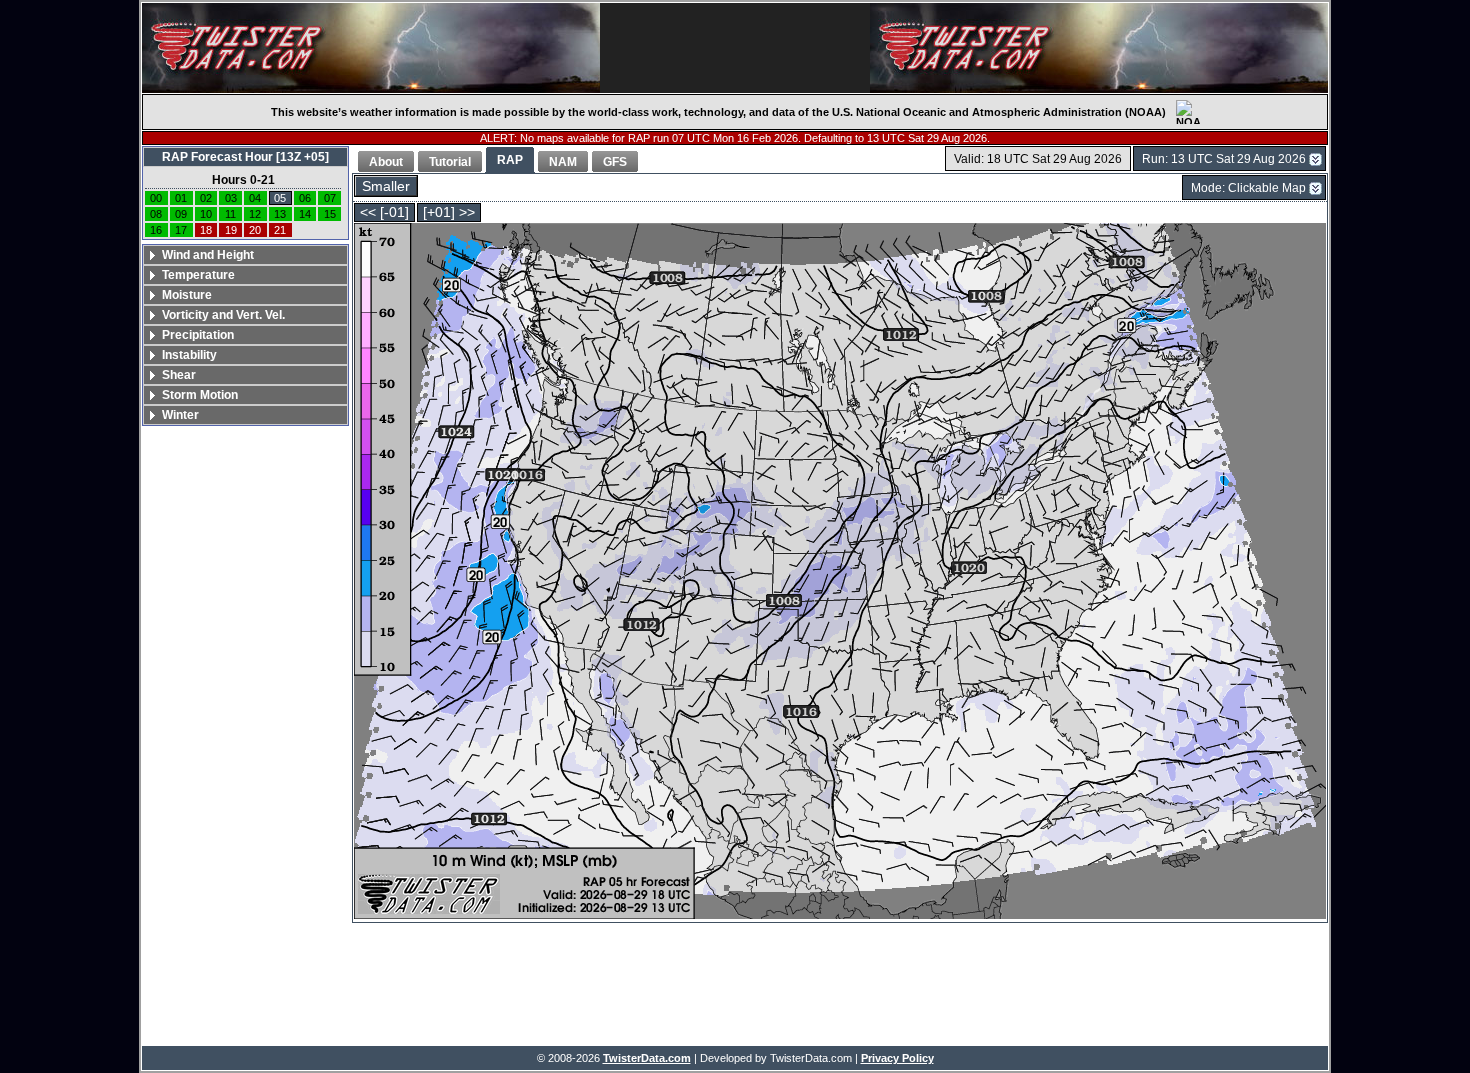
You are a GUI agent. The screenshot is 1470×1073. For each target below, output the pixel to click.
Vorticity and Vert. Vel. (223, 315)
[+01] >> (449, 212)
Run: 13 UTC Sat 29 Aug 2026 (1224, 159)
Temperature (198, 275)
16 (156, 230)
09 (181, 214)
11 (230, 214)
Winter (180, 415)
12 (255, 214)
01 (181, 198)
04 (255, 198)
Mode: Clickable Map (1248, 188)
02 (206, 198)
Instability (189, 355)
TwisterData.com (647, 1058)
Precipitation (198, 335)
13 (280, 214)
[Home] (371, 48)
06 (305, 198)
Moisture (187, 295)
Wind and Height (208, 255)
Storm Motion (200, 395)
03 (231, 198)
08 (156, 214)
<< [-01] (384, 212)
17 (181, 230)
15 (330, 214)
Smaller (386, 186)
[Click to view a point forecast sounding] (840, 572)
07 (330, 198)
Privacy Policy (897, 1058)
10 (206, 214)
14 (305, 214)
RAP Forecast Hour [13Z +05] (245, 157)
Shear (179, 375)
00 (156, 198)
